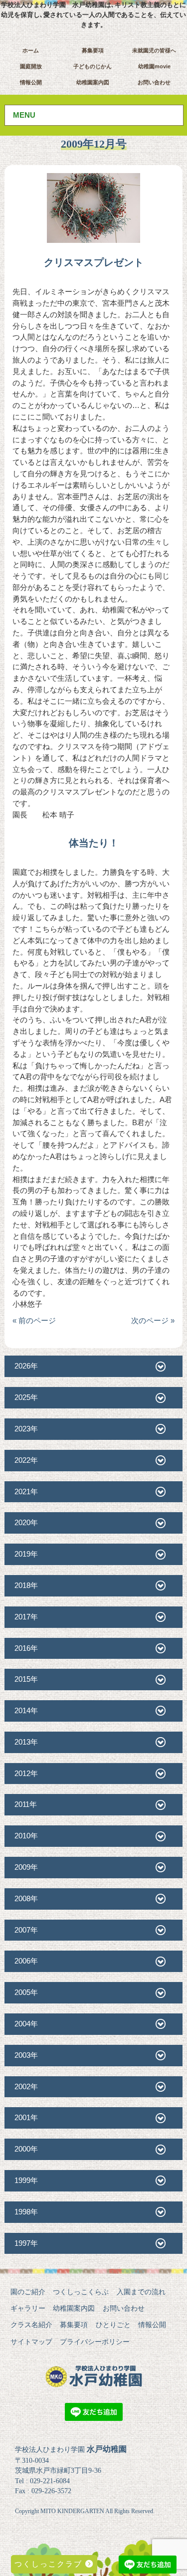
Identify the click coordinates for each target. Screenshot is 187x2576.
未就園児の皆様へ (154, 50)
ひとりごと (113, 2325)
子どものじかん (93, 66)
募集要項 (93, 50)
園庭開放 (31, 66)
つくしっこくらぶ (81, 2292)
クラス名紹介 (31, 2325)
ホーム (31, 50)
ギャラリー (28, 2308)
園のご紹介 (28, 2292)
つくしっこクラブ (50, 2564)
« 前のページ (34, 1320)
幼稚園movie (154, 66)
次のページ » (153, 1320)
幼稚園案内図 (93, 82)
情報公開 (31, 82)
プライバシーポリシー (95, 2342)
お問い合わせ (154, 82)
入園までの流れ (141, 2292)
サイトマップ (31, 2342)
